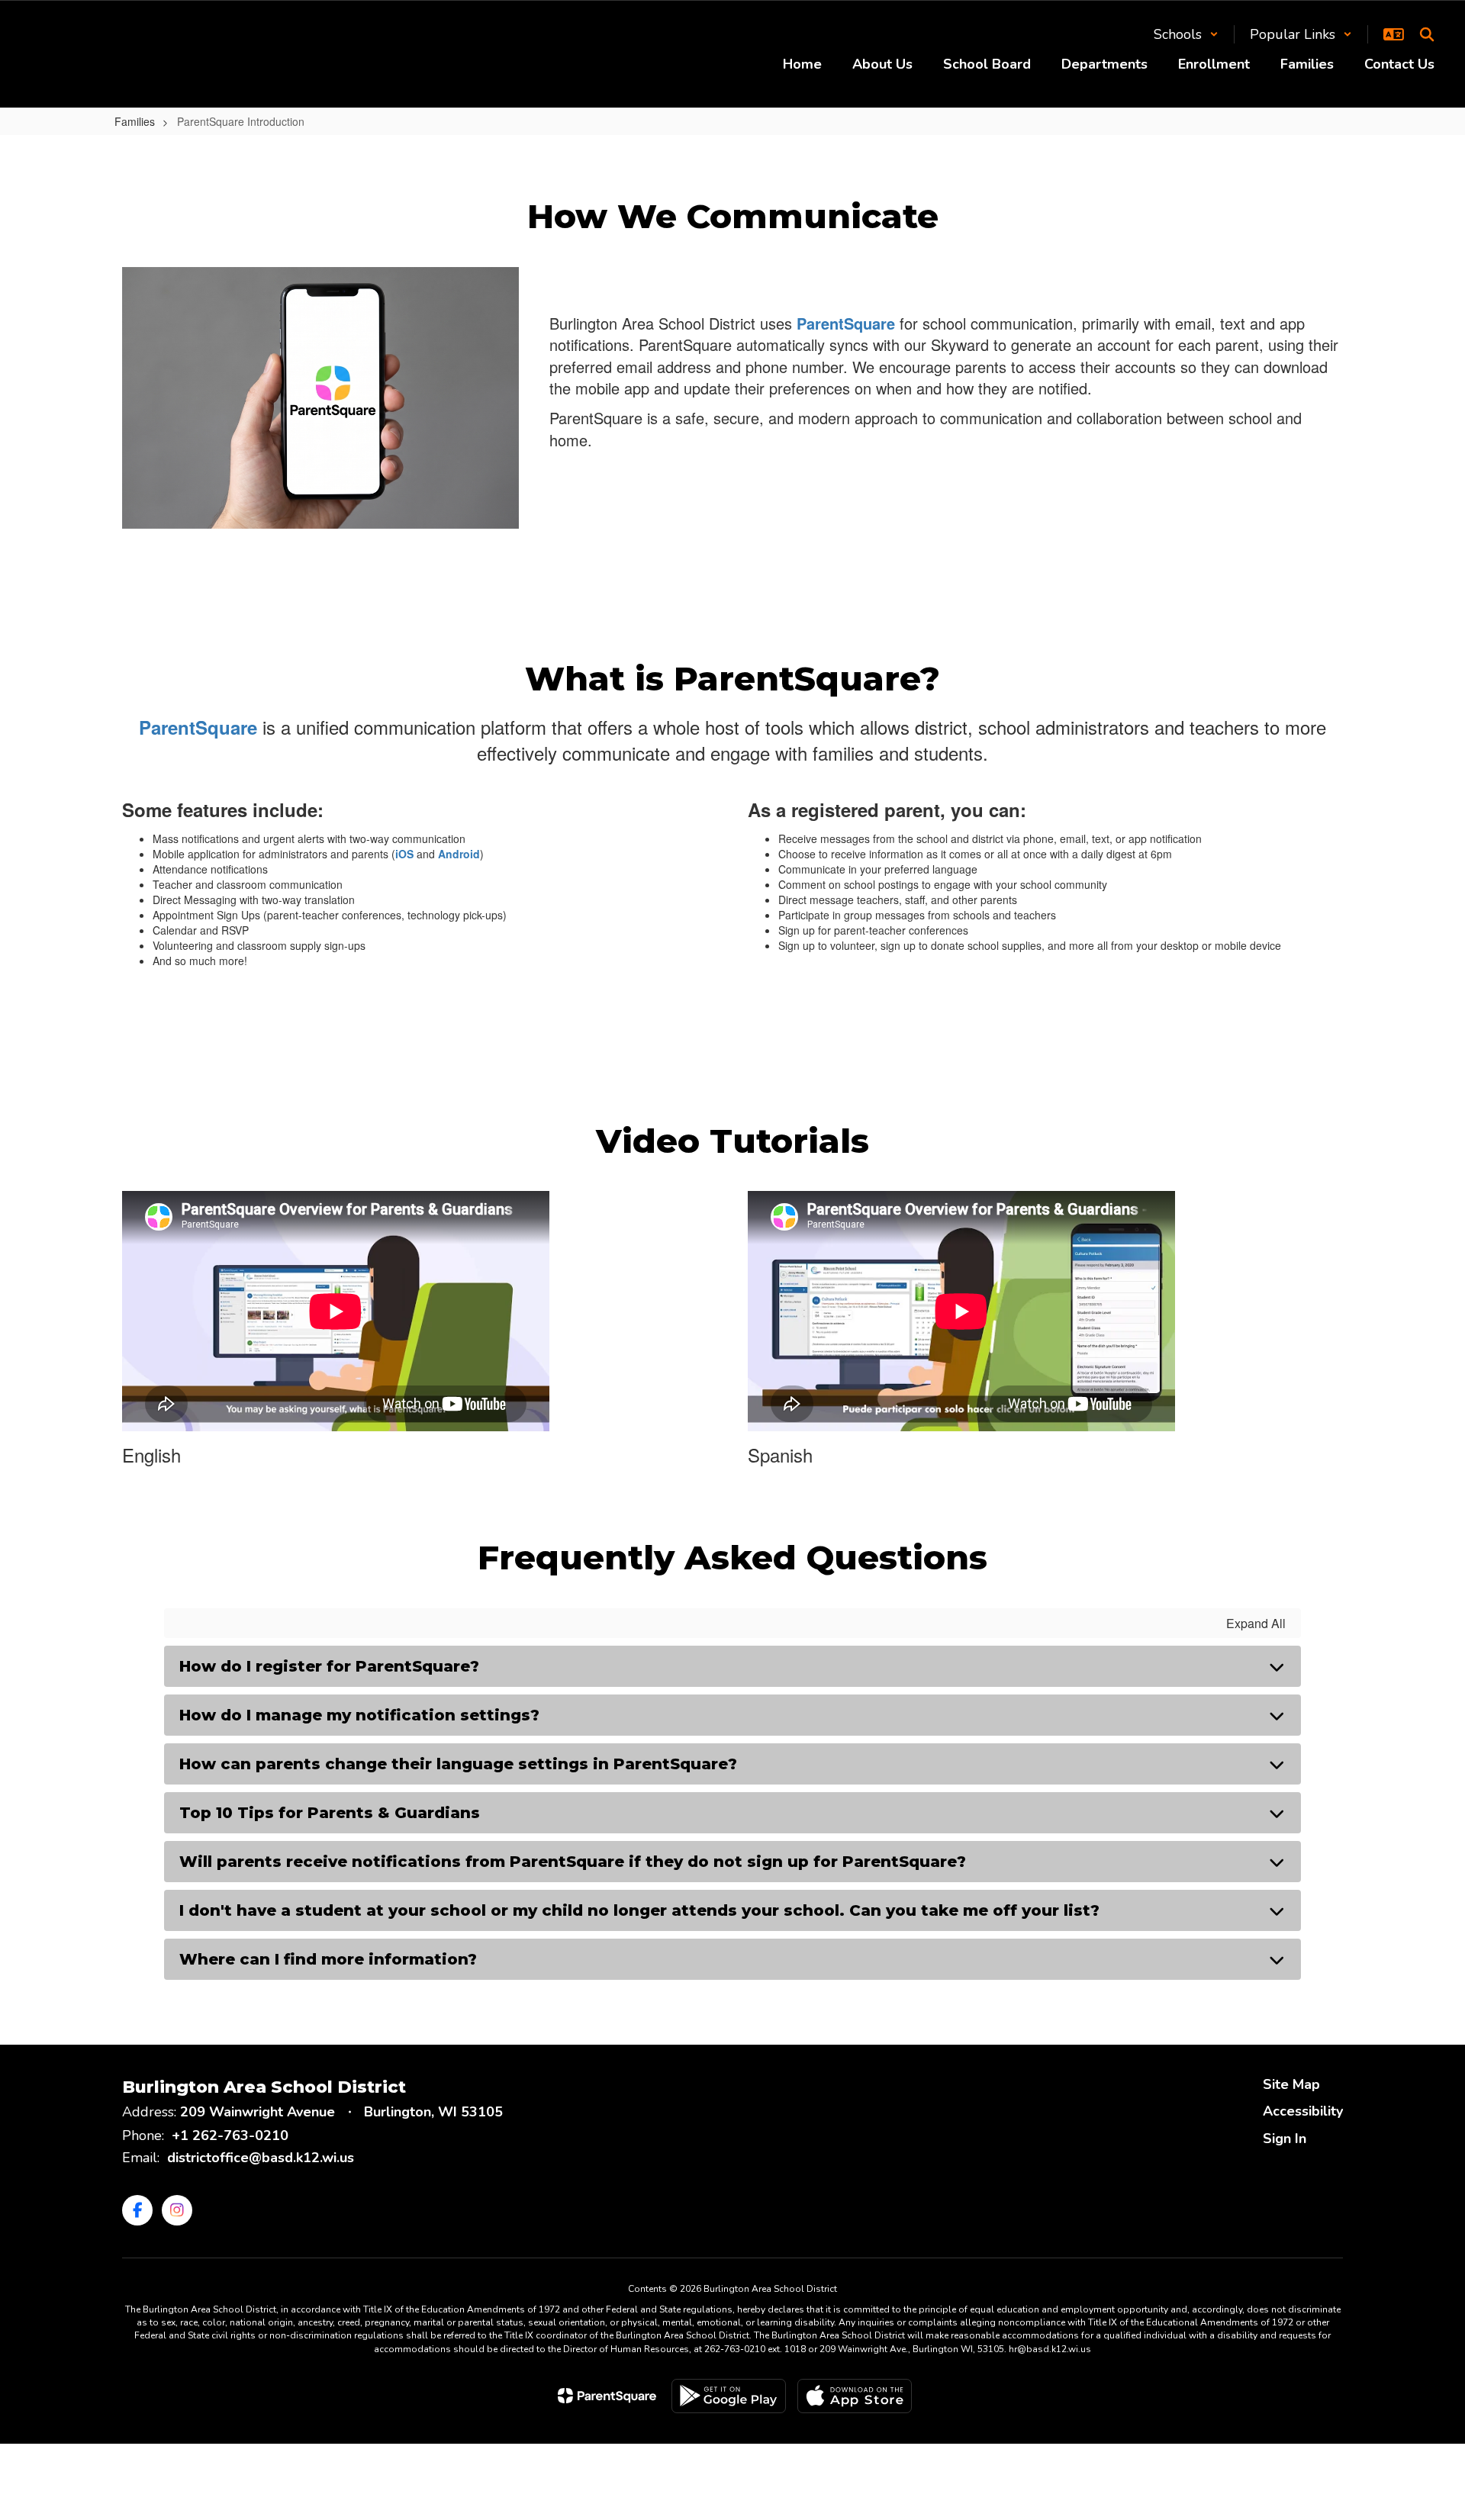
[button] (1186, 34)
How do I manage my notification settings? (359, 1715)
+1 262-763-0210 (230, 2135)
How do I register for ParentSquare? (329, 1666)
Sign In (1285, 2139)
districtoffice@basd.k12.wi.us (261, 2158)
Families (135, 121)
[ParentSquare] (607, 2396)
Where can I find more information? (328, 1959)
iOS (404, 854)
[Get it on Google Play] (729, 2396)
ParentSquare (846, 323)
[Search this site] (1427, 34)
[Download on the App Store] (855, 2396)
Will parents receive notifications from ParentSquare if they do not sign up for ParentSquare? (573, 1862)
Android (459, 854)
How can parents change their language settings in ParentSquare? (458, 1764)
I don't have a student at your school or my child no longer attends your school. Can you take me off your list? (639, 1910)
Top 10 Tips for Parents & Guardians (330, 1813)
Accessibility (1303, 2111)
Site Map (1291, 2084)
